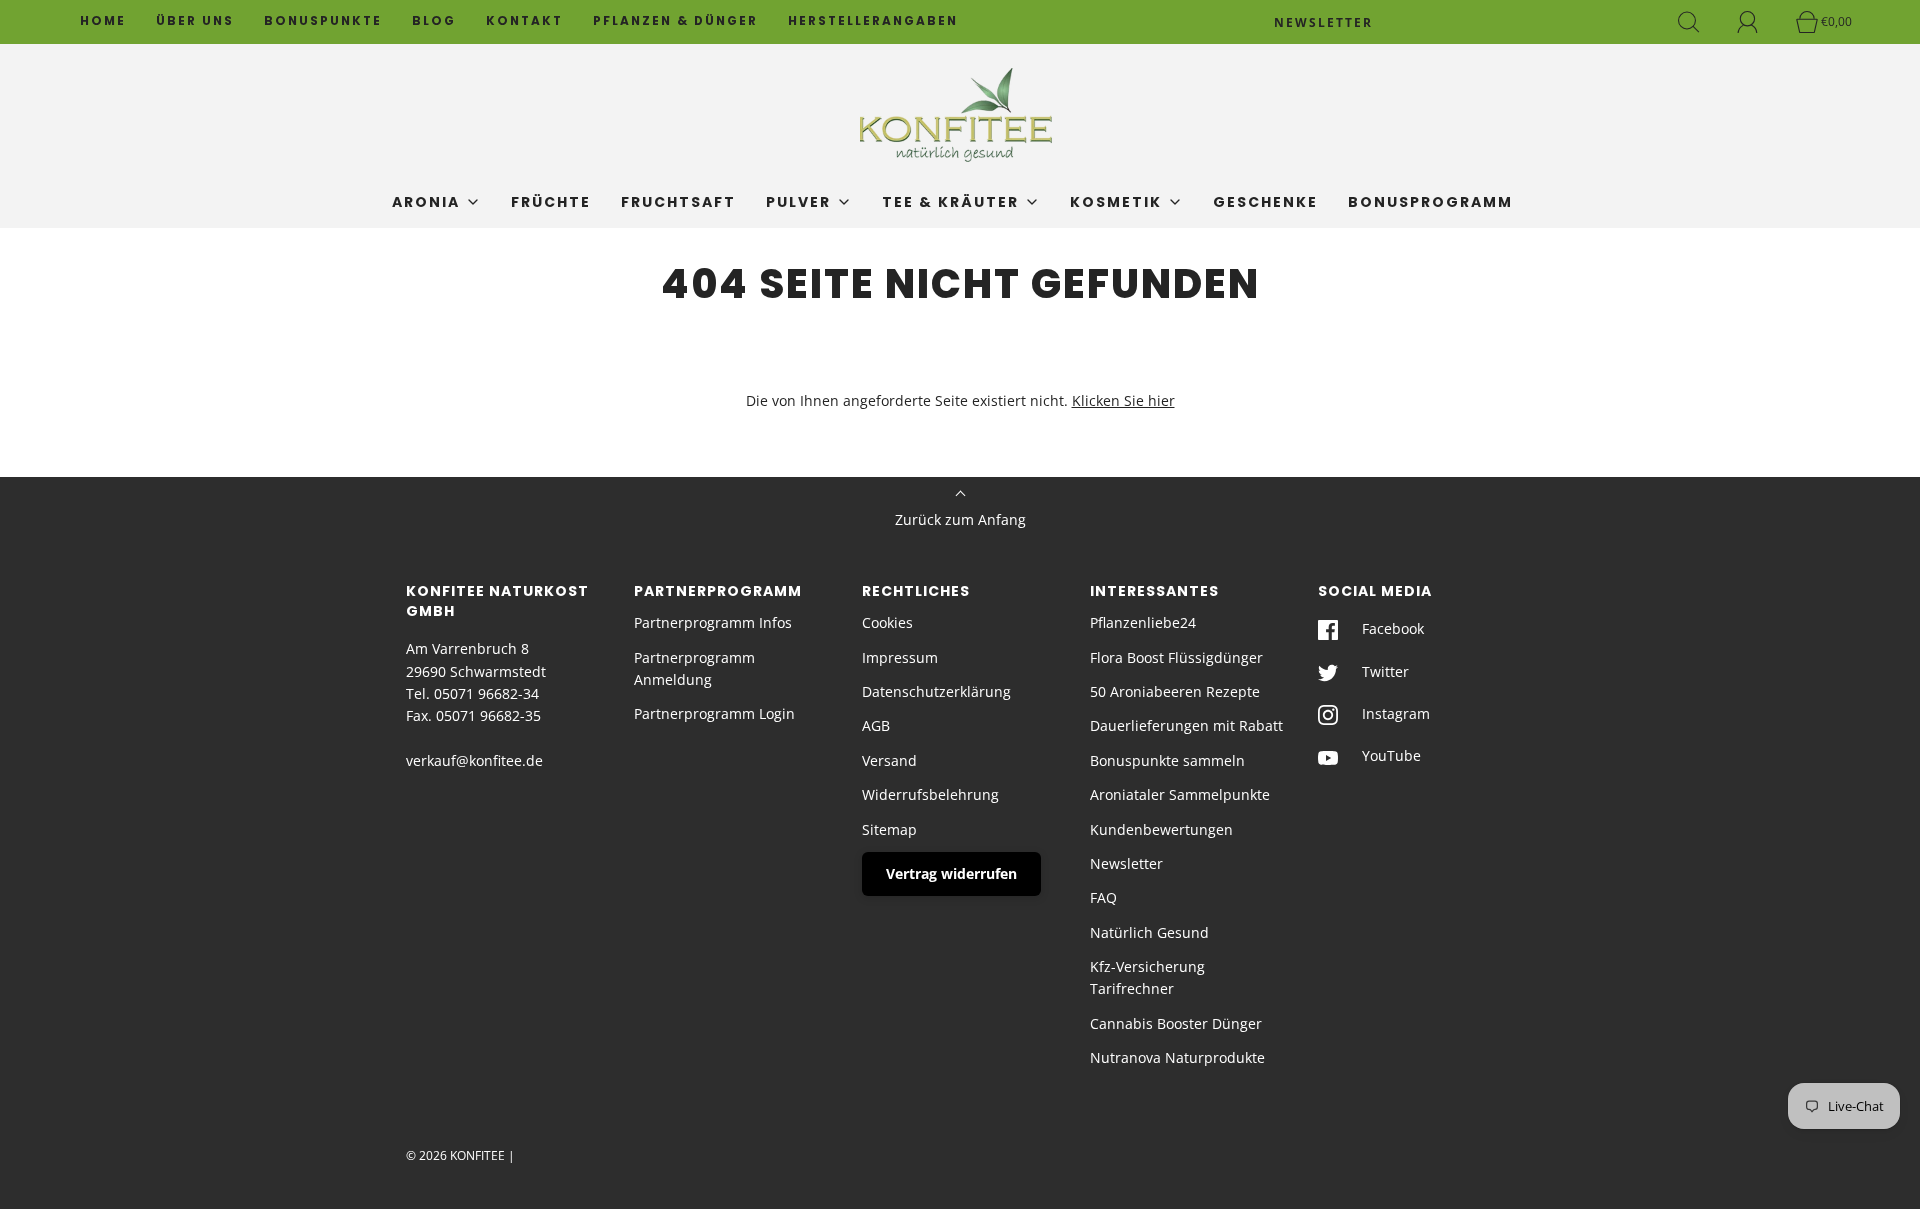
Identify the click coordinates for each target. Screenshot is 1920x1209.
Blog (434, 21)
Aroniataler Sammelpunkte (1180, 794)
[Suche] (1700, 22)
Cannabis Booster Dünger (1176, 1023)
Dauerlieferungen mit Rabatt (1186, 725)
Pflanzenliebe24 (1143, 622)
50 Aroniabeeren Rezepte (1175, 691)
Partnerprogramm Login (714, 713)
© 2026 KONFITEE (455, 1155)
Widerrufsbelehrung (930, 794)
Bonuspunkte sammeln (1167, 760)
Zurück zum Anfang (960, 519)
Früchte (551, 202)
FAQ (1103, 897)
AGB (876, 725)
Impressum (900, 657)
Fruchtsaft (678, 202)
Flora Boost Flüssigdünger (1176, 657)
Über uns (195, 21)
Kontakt (524, 21)
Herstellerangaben (873, 21)
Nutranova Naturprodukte (1177, 1057)
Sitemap (889, 829)
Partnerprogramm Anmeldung (694, 668)
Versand (889, 760)
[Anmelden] (1759, 22)
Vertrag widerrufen (951, 873)
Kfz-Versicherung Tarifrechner (1147, 977)
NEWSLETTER (1323, 22)
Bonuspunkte (323, 21)
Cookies (887, 622)
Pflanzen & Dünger (675, 21)
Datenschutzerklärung (936, 691)
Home (103, 21)
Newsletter (1126, 863)
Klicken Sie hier (1123, 400)
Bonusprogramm (1430, 202)
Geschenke (1265, 202)
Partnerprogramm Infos (713, 622)
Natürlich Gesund (1149, 932)
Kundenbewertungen (1161, 829)
